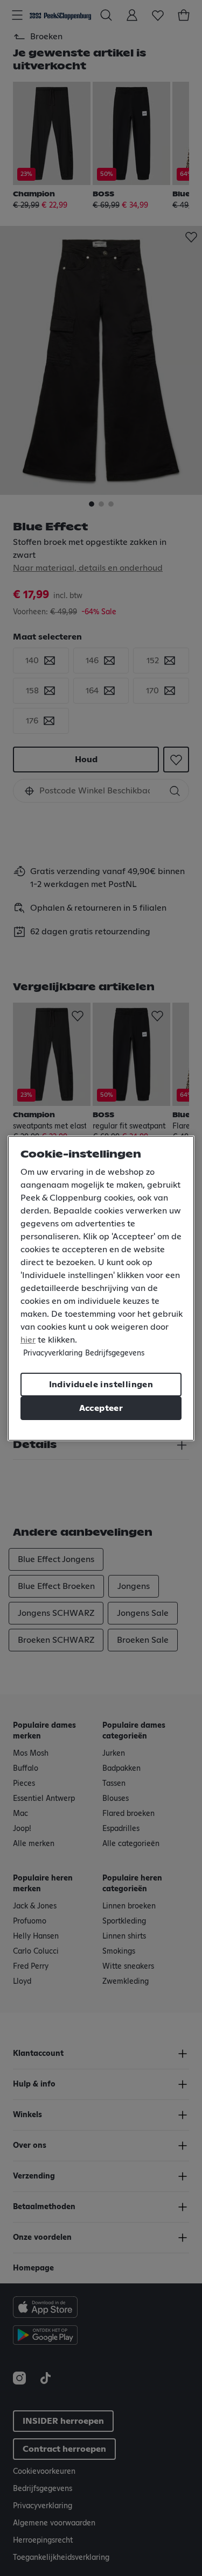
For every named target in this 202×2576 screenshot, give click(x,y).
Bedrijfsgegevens (115, 1353)
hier (28, 1340)
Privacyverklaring (53, 1353)
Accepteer (101, 1408)
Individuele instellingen (101, 1385)
